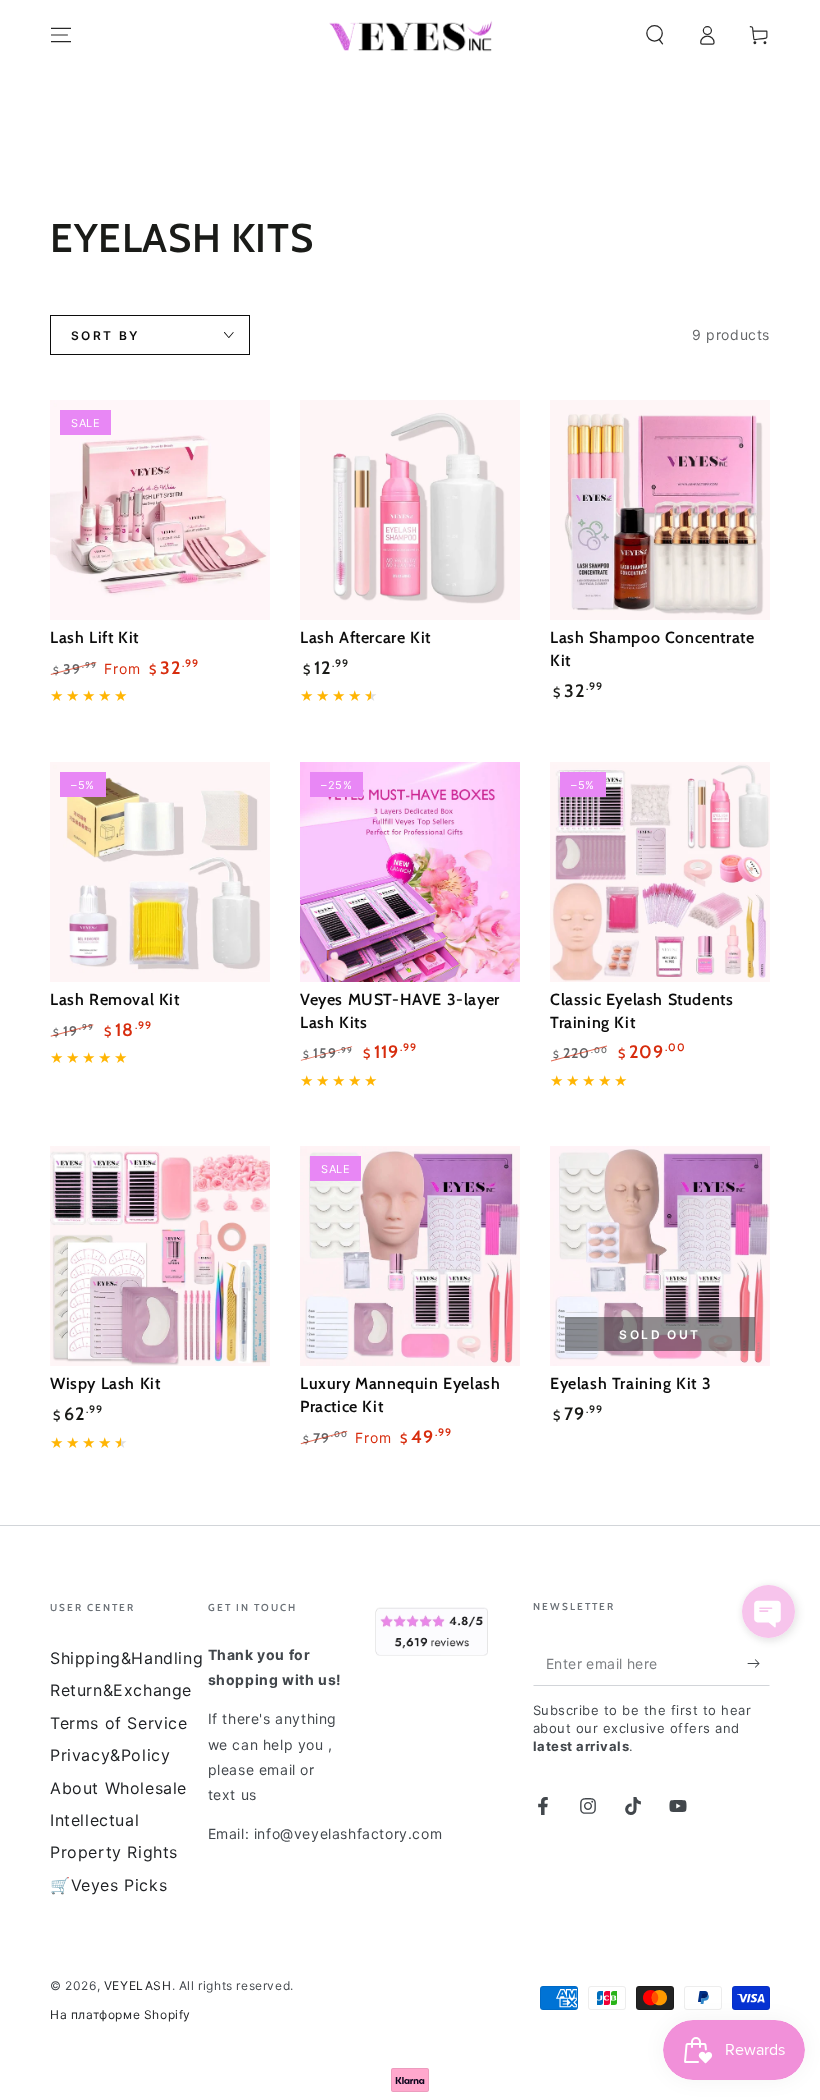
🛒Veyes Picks (108, 1885)
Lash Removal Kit (115, 999)
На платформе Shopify (120, 2014)
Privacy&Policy (110, 1755)
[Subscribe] (758, 1663)
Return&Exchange (121, 1690)
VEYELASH (138, 1985)
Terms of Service (119, 1723)
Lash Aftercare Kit (365, 637)
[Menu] (61, 35)
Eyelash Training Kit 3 (630, 1383)
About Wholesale (118, 1788)
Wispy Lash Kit (105, 1383)
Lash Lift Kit (94, 637)
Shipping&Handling (126, 1658)
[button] (655, 35)
